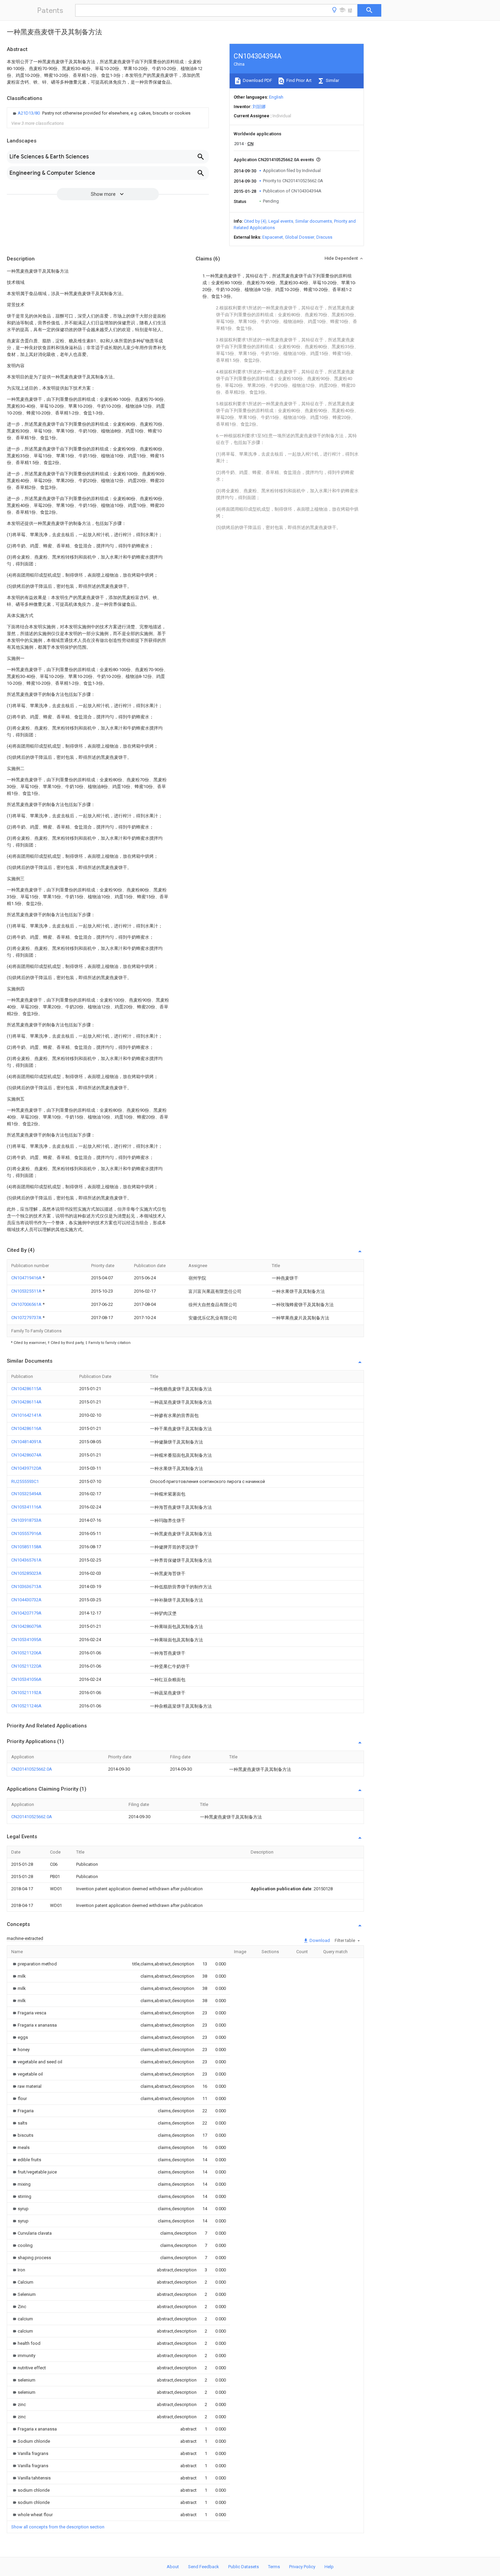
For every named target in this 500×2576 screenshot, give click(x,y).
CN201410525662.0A (32, 1769)
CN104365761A (26, 1560)
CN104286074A (26, 1455)
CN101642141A (26, 1415)
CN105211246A (26, 1706)
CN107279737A (27, 1318)
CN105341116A (26, 1507)
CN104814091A (26, 1442)
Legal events (281, 221)
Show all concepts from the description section (58, 2527)
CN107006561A (27, 1304)
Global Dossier (300, 237)
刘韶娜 (259, 107)
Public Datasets (244, 2567)
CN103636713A (26, 1586)
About (173, 2567)
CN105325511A (27, 1291)
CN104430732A (26, 1600)
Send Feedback (204, 2567)
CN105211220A (26, 1666)
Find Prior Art (298, 80)
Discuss (324, 237)
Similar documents (314, 221)
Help (329, 2567)
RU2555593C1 (25, 1481)
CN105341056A (26, 1679)
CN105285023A (26, 1573)
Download (319, 1940)
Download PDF (257, 80)
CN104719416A (27, 1278)
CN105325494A (26, 1494)
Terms (274, 2567)
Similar (332, 80)
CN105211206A (26, 1653)
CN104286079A (26, 1626)
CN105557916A (26, 1533)
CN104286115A (26, 1389)
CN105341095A (26, 1640)
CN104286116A (26, 1428)
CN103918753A (26, 1520)
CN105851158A (26, 1547)
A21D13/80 (29, 113)
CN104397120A (26, 1468)
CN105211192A (26, 1693)
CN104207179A (26, 1613)
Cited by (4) (255, 221)
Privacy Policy (302, 2567)
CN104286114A (26, 1402)
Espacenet (273, 237)
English (276, 97)
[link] (101, 113)
